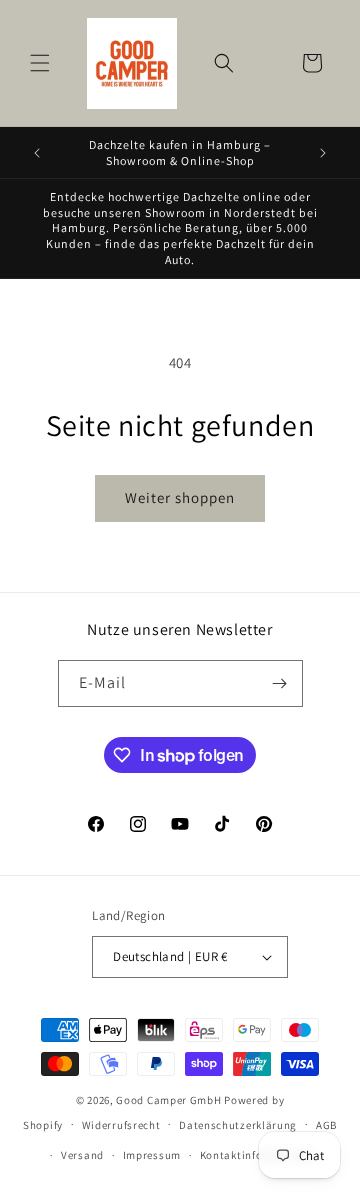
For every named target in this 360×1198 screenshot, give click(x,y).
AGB (326, 1125)
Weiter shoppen (180, 497)
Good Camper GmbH (168, 1100)
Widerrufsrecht (121, 1125)
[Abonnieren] (280, 683)
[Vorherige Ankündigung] (37, 153)
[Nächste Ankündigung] (323, 153)
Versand (82, 1155)
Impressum (152, 1155)
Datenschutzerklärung (238, 1125)
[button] (40, 63)
